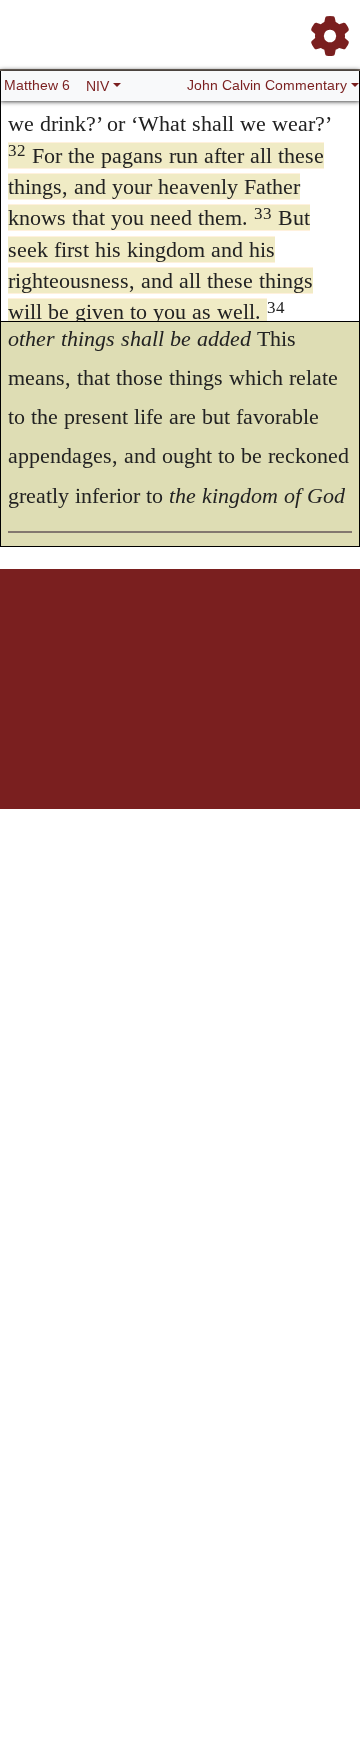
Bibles (176, 638)
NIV (97, 86)
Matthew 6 (37, 85)
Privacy (304, 638)
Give (202, 649)
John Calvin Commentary (267, 85)
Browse (136, 638)
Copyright (257, 638)
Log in (48, 638)
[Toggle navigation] (324, 28)
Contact (165, 649)
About (212, 638)
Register (91, 638)
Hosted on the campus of (180, 710)
